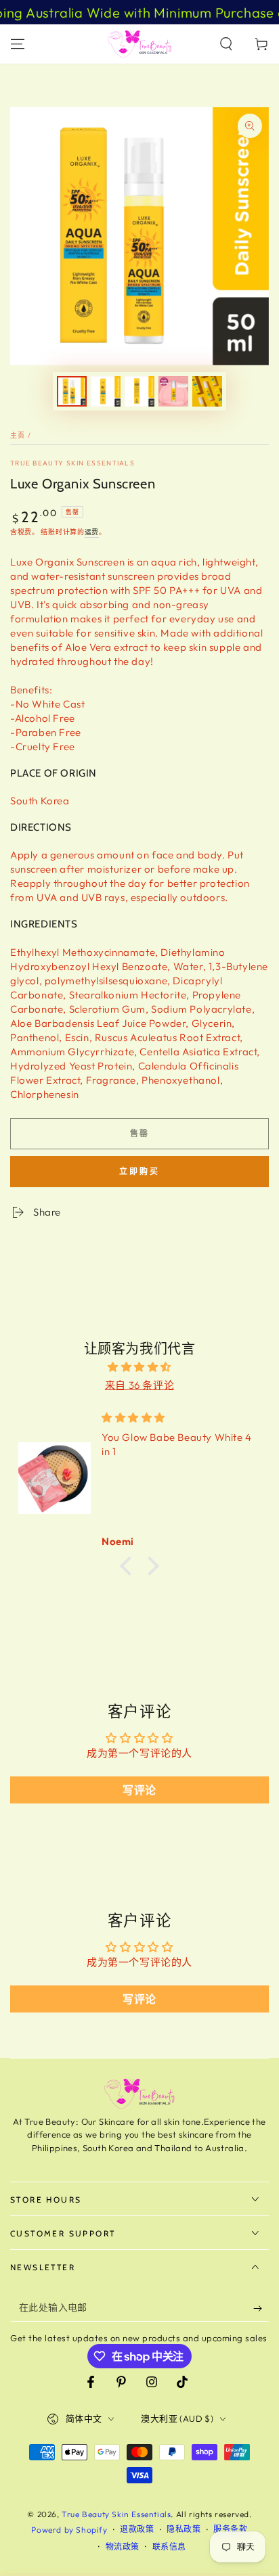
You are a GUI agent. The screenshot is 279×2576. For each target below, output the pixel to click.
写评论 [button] (139, 1790)
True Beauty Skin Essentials (72, 463)
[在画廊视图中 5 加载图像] (207, 391)
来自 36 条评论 (139, 1385)
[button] (226, 44)
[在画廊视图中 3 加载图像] (139, 391)
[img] (139, 1367)
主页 (18, 435)
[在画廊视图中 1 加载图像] (72, 391)
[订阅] (261, 2308)
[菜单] (18, 44)
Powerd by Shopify (69, 2530)
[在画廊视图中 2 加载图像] (106, 391)
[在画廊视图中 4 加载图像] (173, 391)
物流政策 (123, 2547)
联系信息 (169, 2547)
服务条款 (230, 2529)
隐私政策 (184, 2529)
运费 (92, 532)
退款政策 (137, 2529)
